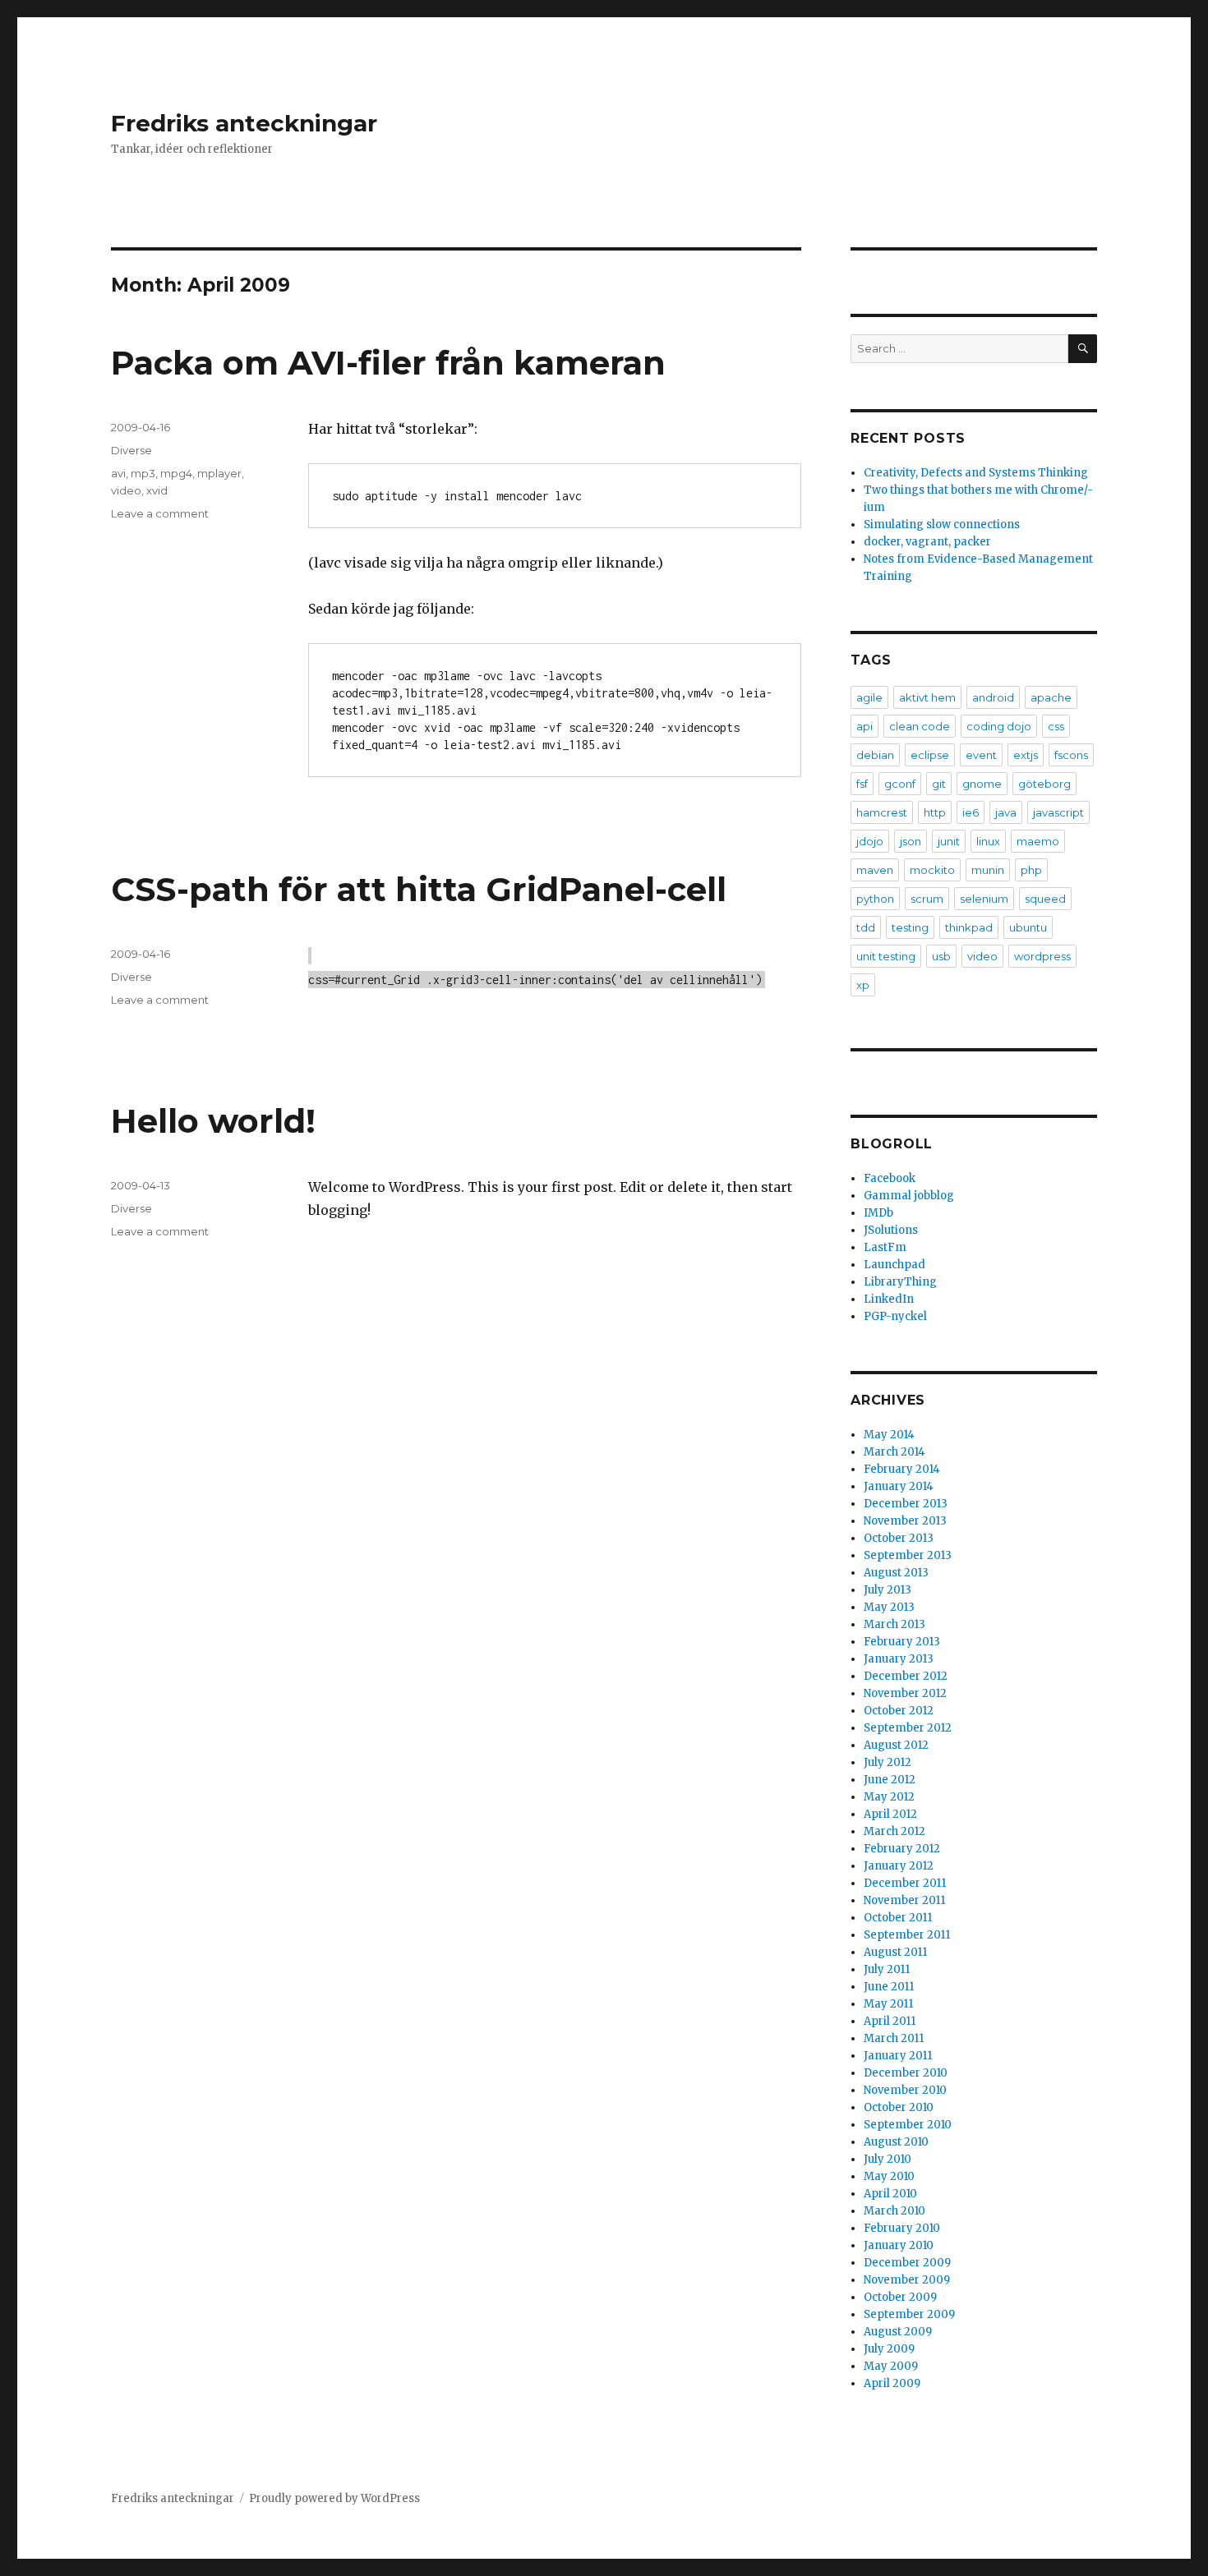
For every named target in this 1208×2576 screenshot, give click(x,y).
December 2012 (906, 1676)
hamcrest (882, 812)
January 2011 (898, 2056)
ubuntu (1028, 927)
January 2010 (899, 2245)
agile (869, 697)
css (1056, 726)
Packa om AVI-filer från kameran (388, 363)
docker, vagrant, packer (927, 542)
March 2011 (894, 2038)
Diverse (131, 450)
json (911, 841)
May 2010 (889, 2176)
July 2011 (887, 1969)
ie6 (971, 812)
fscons (1071, 755)
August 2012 (896, 1745)
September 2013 (908, 1555)
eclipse (930, 755)
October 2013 (899, 1538)
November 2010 (905, 2090)
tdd (866, 927)
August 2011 (895, 1952)
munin (988, 870)
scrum (927, 899)
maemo (1038, 841)
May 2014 (889, 1435)
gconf (900, 784)
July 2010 (888, 2159)
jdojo (870, 841)
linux (988, 841)
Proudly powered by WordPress (334, 2498)
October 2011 (898, 1918)
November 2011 (904, 1900)
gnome (982, 784)
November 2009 (907, 2280)
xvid (157, 490)
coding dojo (999, 726)
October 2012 (899, 1711)
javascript (1058, 812)
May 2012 (889, 1797)
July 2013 (888, 1590)
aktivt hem (927, 697)
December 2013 (906, 1504)
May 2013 (889, 1607)
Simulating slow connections (942, 524)
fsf (862, 784)
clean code (920, 726)
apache (1051, 697)
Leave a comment (160, 513)
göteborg (1044, 784)
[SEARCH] (1083, 349)
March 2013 (894, 1624)
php (1031, 870)
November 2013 (905, 1521)
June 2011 (889, 1987)
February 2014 (902, 1469)
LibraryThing (900, 1282)
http (935, 812)
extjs (1026, 755)
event (981, 755)
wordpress (1042, 956)
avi (118, 473)
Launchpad (894, 1265)
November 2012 (905, 1693)
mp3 (143, 473)
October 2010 (899, 2107)
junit (949, 841)
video (126, 490)
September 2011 (907, 1935)
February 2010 (902, 2228)
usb (941, 956)
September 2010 (908, 2125)
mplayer (219, 473)
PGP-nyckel (895, 1316)
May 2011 (888, 2004)
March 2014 (894, 1452)
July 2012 (888, 1762)
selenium (984, 899)
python (875, 899)
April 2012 (890, 1814)
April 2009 (892, 2383)
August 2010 (896, 2142)
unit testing (886, 956)
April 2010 (890, 2194)
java (1006, 812)
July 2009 (889, 2349)
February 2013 (902, 1642)
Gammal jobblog (909, 1196)
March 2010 (894, 2211)
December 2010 (906, 2073)
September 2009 (909, 2314)
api (865, 726)
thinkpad (969, 927)
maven (875, 870)
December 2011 (905, 1883)
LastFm (885, 1247)
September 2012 (908, 1728)
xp (863, 985)
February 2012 (902, 1849)
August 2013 (896, 1573)
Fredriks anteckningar (244, 123)
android (993, 697)
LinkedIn (889, 1299)
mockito (932, 870)
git (939, 784)
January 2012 (899, 1866)
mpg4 (176, 473)
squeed (1045, 899)
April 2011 (890, 2021)
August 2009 (898, 2332)
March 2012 (894, 1831)
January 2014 (899, 1486)
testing (910, 927)
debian (875, 755)
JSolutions (891, 1230)
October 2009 (900, 2297)
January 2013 (899, 1659)
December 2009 (907, 2263)
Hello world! (213, 1121)
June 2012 (890, 1780)
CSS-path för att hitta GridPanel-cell (419, 889)
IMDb (878, 1213)
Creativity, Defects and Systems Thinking (976, 473)
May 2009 (891, 2366)
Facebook (890, 1178)
